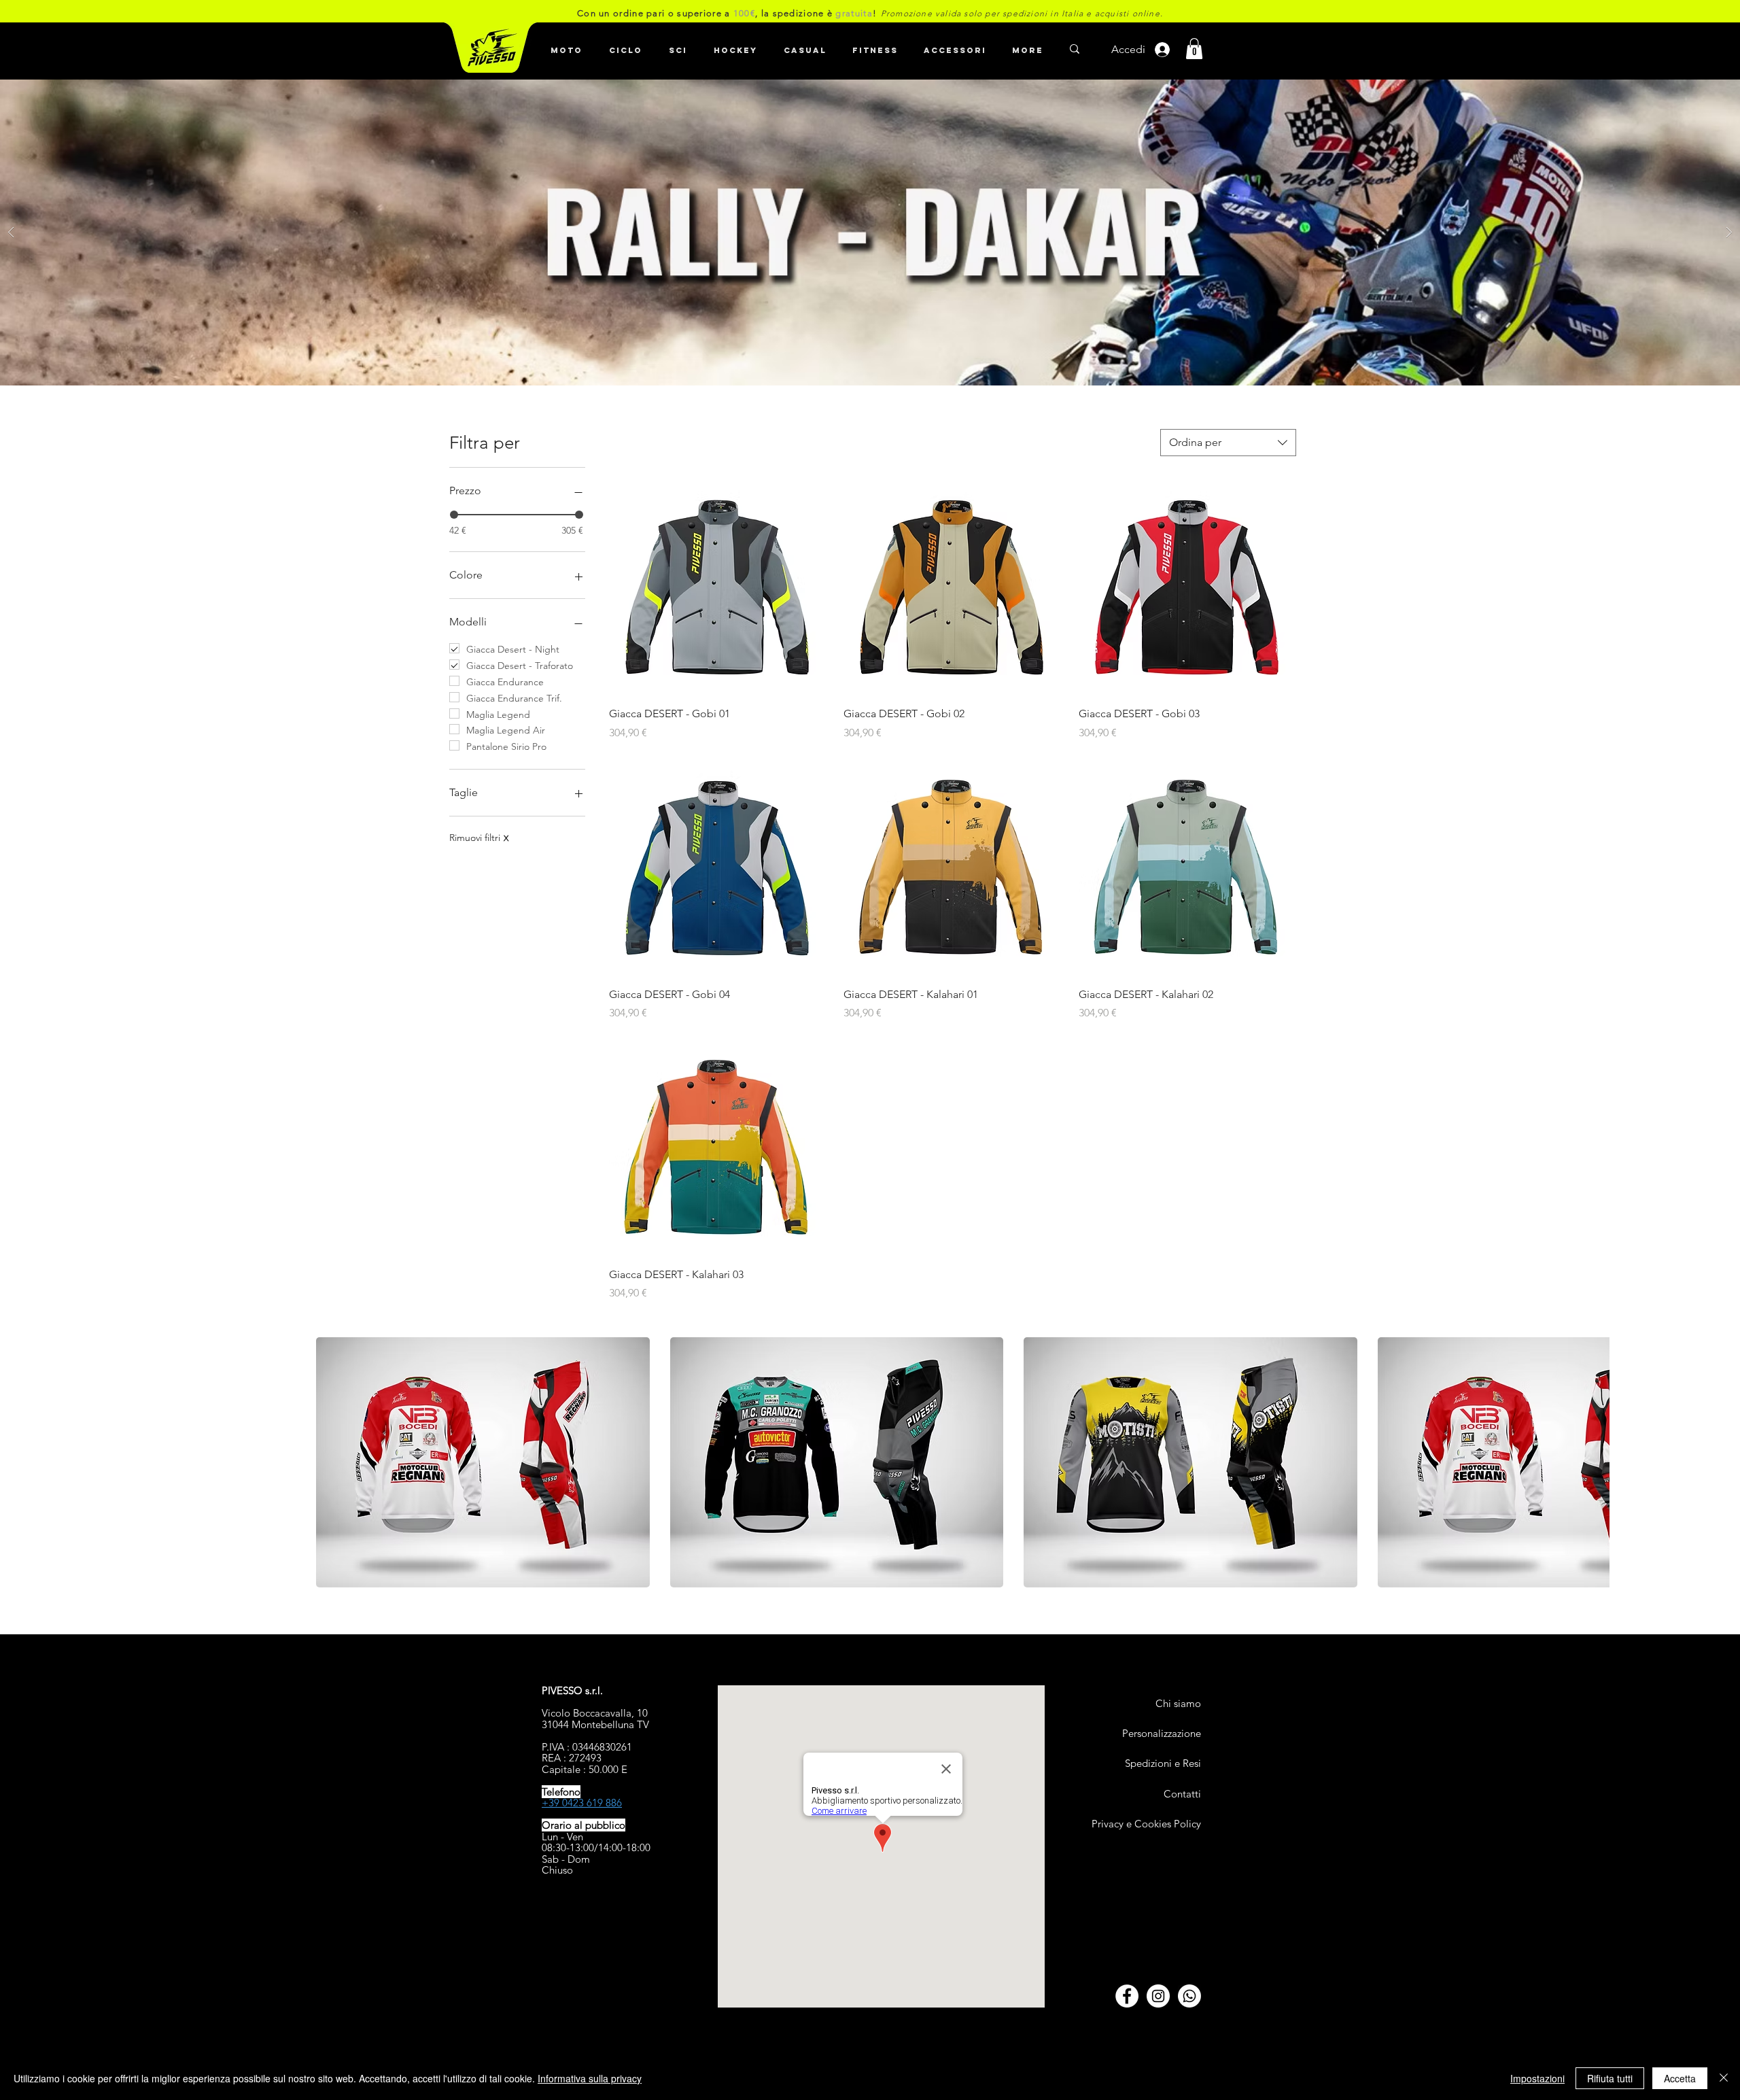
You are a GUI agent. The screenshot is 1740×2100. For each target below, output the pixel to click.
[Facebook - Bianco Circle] (1127, 1996)
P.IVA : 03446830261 (587, 1747)
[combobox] (1228, 443)
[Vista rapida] (717, 587)
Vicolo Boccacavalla (587, 1713)
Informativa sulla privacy (590, 2078)
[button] (625, 44)
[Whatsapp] (1189, 1996)
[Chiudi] (1724, 2078)
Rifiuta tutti (1610, 2078)
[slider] (454, 515)
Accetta (1680, 2078)
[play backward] (333, 1462)
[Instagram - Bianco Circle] (1158, 1996)
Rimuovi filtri (479, 838)
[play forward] (1593, 1462)
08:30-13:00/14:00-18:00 (596, 1847)
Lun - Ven (562, 1837)
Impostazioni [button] (1537, 2078)
